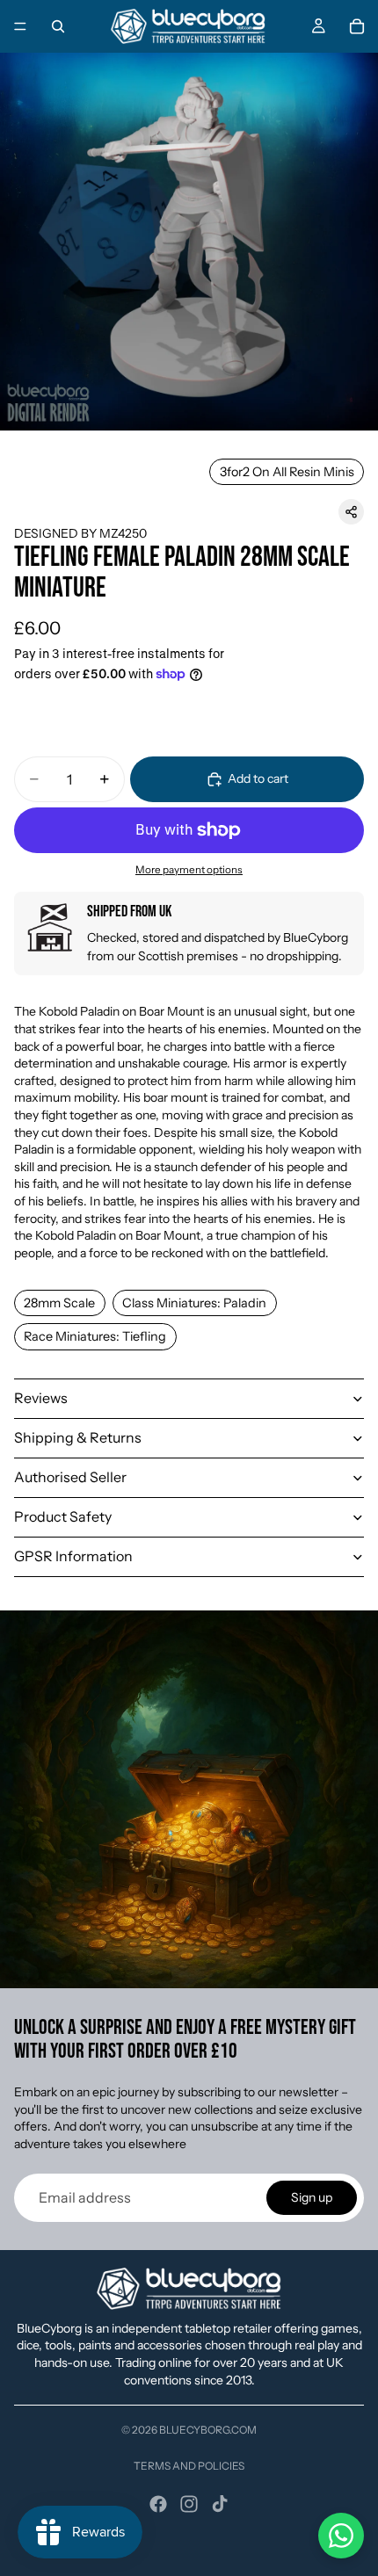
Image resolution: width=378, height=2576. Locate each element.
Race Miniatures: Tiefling (95, 1336)
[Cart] (357, 26)
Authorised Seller (70, 1477)
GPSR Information (73, 1556)
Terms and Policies (189, 2466)
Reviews (41, 1398)
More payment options (189, 870)
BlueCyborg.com (208, 2430)
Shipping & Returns (78, 1437)
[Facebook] (158, 2504)
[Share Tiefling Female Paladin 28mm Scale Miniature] (351, 512)
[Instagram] (189, 2504)
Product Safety (63, 1516)
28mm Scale (59, 1303)
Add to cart (258, 778)
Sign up (312, 2197)
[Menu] (20, 26)
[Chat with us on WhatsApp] (341, 2536)
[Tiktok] (220, 2504)
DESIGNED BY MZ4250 (80, 533)
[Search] (58, 26)
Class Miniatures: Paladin (194, 1303)
